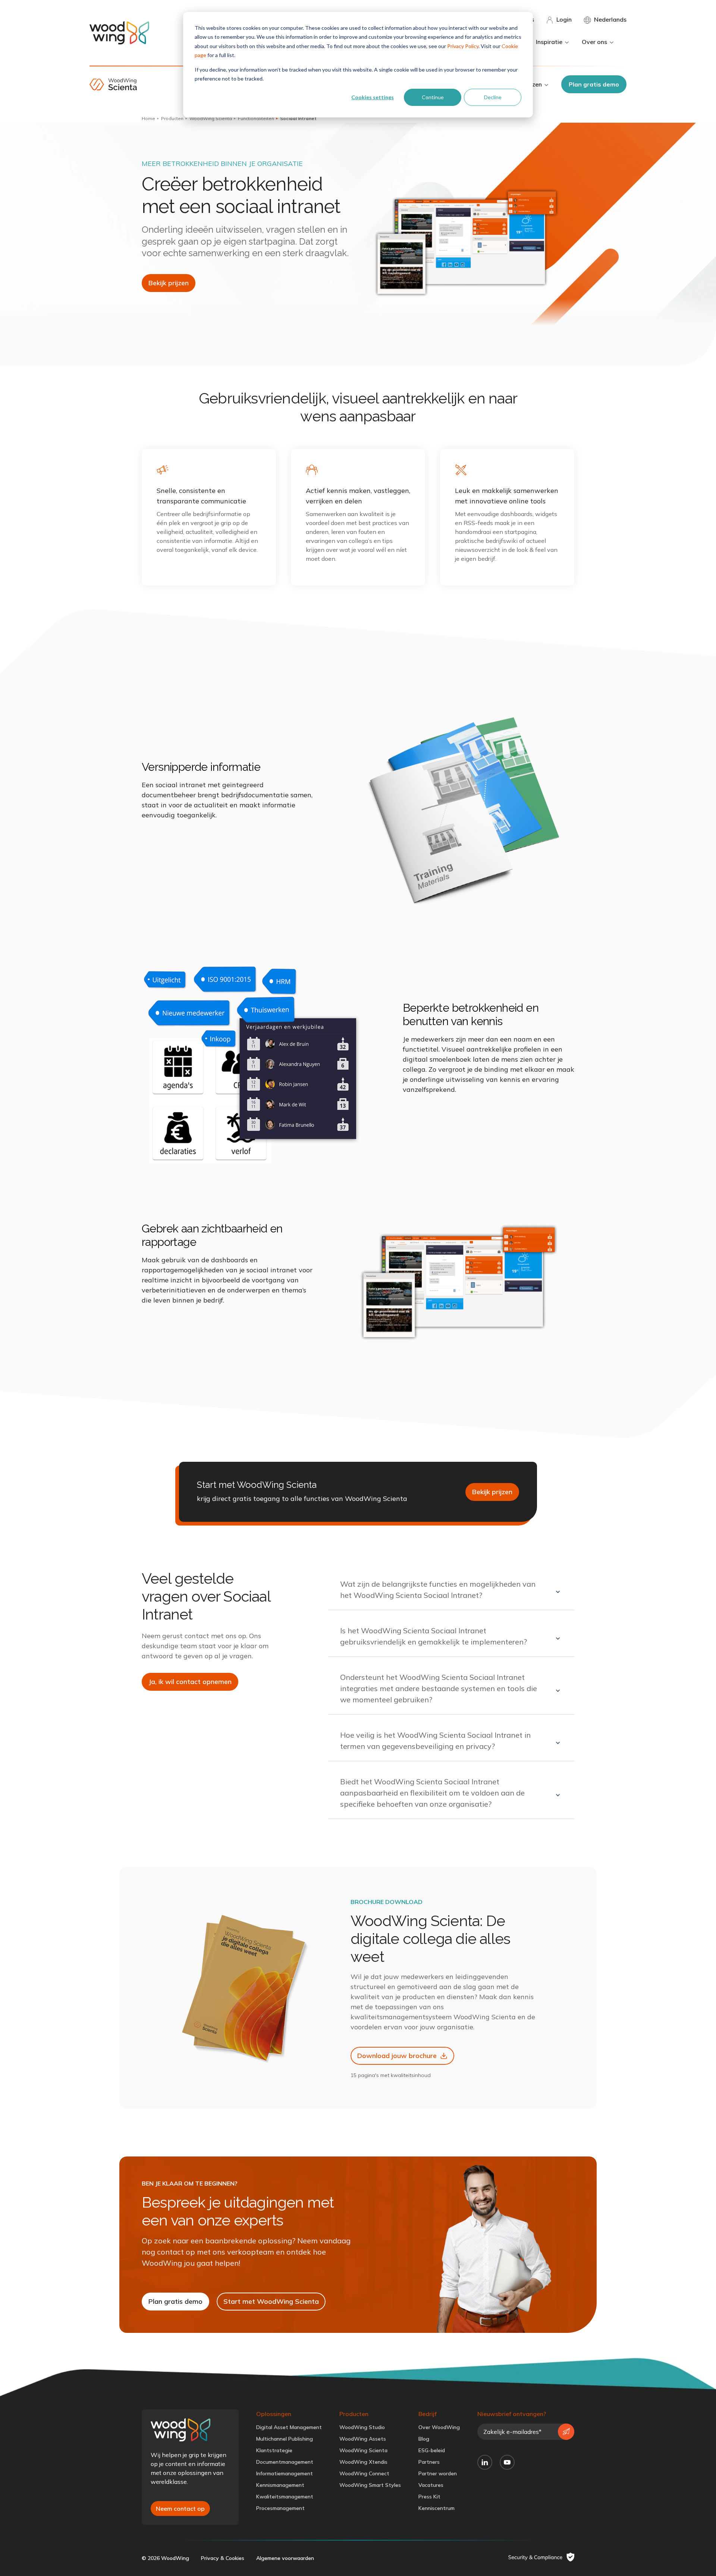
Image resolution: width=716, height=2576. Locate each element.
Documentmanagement (285, 2462)
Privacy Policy (463, 46)
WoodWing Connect (364, 2473)
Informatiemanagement (285, 2473)
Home (148, 118)
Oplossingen (274, 2414)
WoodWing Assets (363, 2439)
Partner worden (438, 2473)
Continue (433, 97)
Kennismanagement (280, 2485)
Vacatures (431, 2485)
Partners (429, 2462)
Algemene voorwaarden (285, 2558)
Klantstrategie (274, 2450)
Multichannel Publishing (285, 2439)
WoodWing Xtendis (363, 2462)
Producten (172, 118)
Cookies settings (373, 97)
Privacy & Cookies (223, 2558)
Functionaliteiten (256, 118)
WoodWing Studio (362, 2427)
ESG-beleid (432, 2450)
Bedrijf (428, 2414)
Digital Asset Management (289, 2427)
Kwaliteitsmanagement (285, 2497)
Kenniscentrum (436, 2508)
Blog (424, 2439)
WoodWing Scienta (211, 118)
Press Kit (429, 2497)
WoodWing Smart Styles (370, 2485)
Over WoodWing (439, 2427)
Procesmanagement (280, 2508)
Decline (493, 97)
